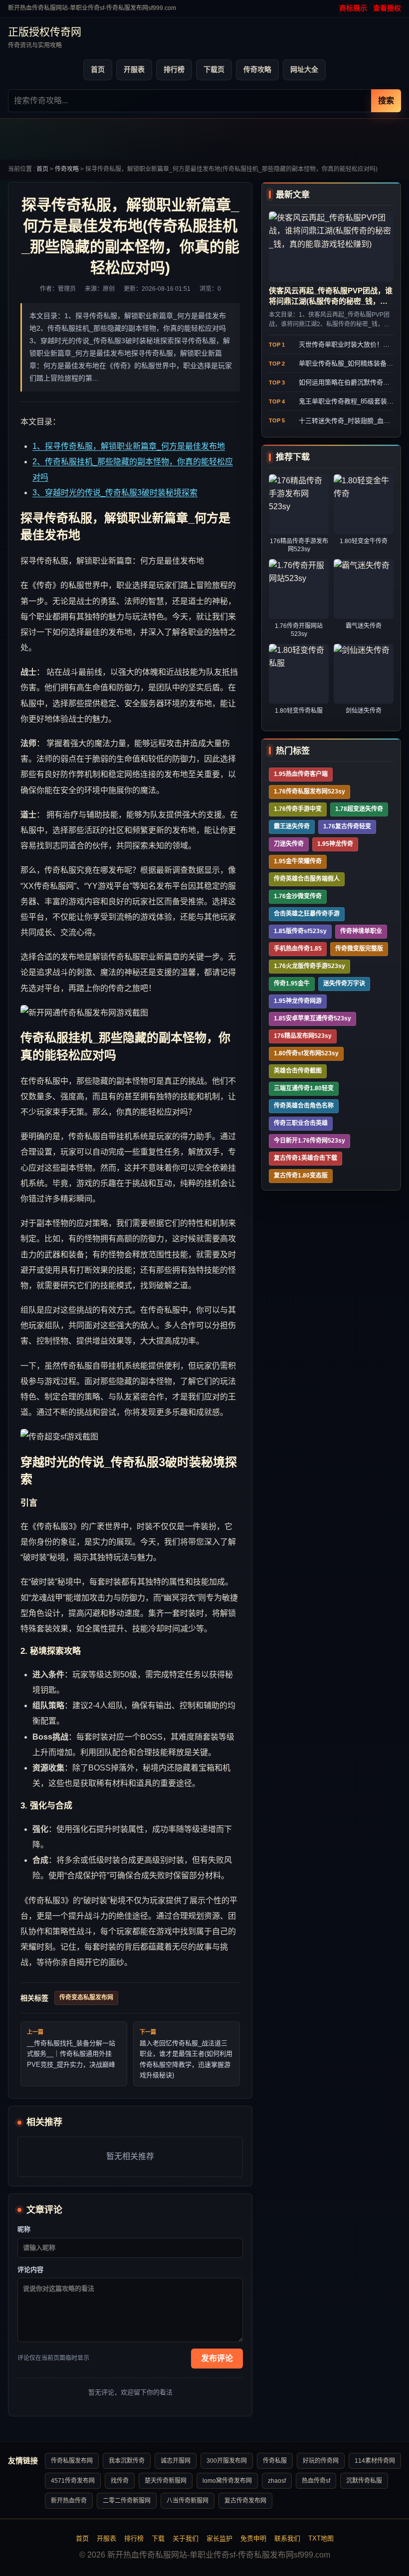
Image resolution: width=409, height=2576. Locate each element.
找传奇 (120, 2481)
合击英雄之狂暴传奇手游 (307, 914)
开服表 (134, 69)
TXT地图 (321, 2538)
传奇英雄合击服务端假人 (307, 879)
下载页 (214, 69)
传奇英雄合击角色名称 (304, 1106)
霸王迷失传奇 (292, 826)
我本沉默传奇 (127, 2461)
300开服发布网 (227, 2461)
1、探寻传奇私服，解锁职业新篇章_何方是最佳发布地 (129, 446)
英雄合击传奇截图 (298, 1071)
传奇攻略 (257, 69)
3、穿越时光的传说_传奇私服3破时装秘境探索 (115, 493)
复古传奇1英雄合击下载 (306, 1158)
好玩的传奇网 (321, 2461)
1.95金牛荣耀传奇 (298, 861)
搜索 (386, 100)
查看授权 (387, 8)
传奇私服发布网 (72, 2461)
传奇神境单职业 (361, 931)
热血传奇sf (316, 2481)
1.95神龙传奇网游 (298, 1001)
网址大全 (304, 69)
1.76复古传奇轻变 (347, 826)
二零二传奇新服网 (127, 2501)
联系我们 (287, 2538)
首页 (98, 69)
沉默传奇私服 (364, 2481)
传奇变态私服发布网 (86, 1997)
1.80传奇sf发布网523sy (306, 1053)
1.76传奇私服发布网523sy (309, 792)
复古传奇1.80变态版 (301, 1176)
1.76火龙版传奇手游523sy (309, 966)
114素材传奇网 (375, 2461)
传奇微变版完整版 (359, 949)
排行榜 (174, 69)
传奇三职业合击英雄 (301, 1123)
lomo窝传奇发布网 (227, 2481)
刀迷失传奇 (289, 844)
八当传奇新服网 (188, 2501)
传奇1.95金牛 (292, 984)
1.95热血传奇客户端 (301, 774)
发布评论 (217, 2358)
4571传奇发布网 (73, 2481)
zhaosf (277, 2481)
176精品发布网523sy (303, 1036)
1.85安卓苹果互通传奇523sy (312, 1018)
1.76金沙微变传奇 (298, 896)
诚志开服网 (176, 2461)
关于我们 (186, 2538)
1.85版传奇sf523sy (300, 931)
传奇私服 (275, 2461)
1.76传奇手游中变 (298, 809)
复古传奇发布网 (245, 2501)
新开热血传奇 (69, 2501)
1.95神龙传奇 (335, 844)
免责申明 (253, 2538)
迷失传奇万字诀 (344, 984)
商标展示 (353, 8)
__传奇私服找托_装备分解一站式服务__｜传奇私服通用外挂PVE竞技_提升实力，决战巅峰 (71, 2054)
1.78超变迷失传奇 (359, 809)
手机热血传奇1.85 (298, 949)
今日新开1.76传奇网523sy (309, 1141)
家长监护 (219, 2538)
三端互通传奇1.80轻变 (304, 1088)
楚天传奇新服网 (166, 2481)
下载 (158, 2538)
